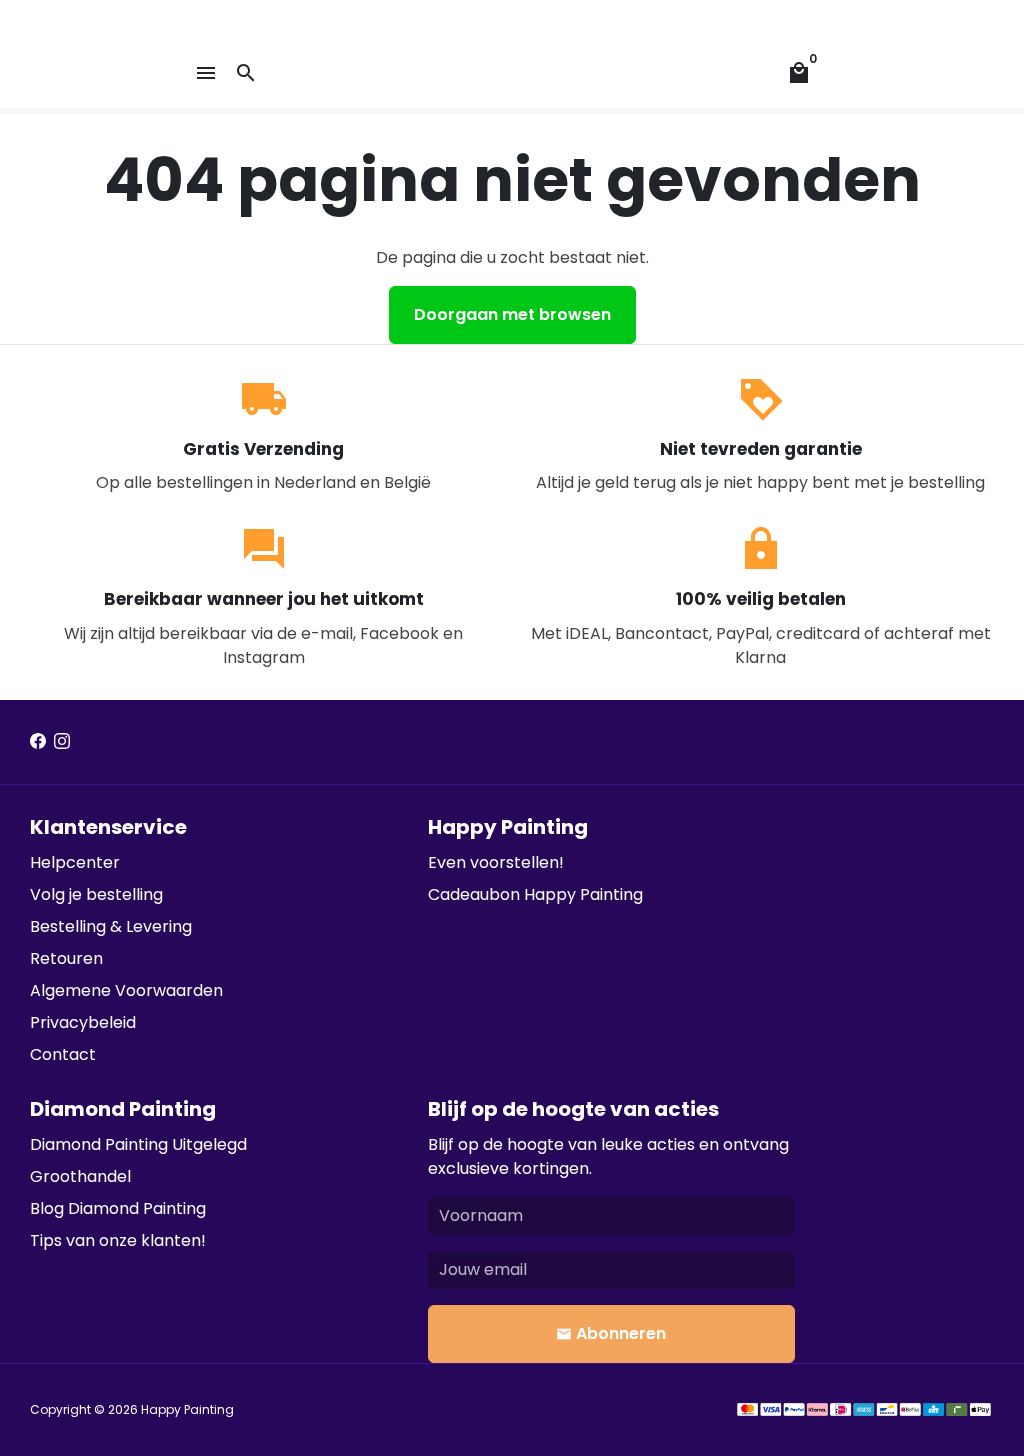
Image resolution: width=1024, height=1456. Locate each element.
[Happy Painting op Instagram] (62, 741)
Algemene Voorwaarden (126, 990)
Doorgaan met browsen (512, 314)
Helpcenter (75, 862)
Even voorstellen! (496, 862)
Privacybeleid (83, 1022)
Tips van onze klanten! (118, 1240)
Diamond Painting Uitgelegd (138, 1144)
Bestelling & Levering (111, 926)
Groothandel (80, 1176)
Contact (63, 1054)
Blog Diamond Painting (118, 1208)
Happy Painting (187, 1409)
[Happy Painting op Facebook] (38, 741)
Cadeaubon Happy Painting (535, 894)
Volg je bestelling (96, 894)
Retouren (66, 958)
